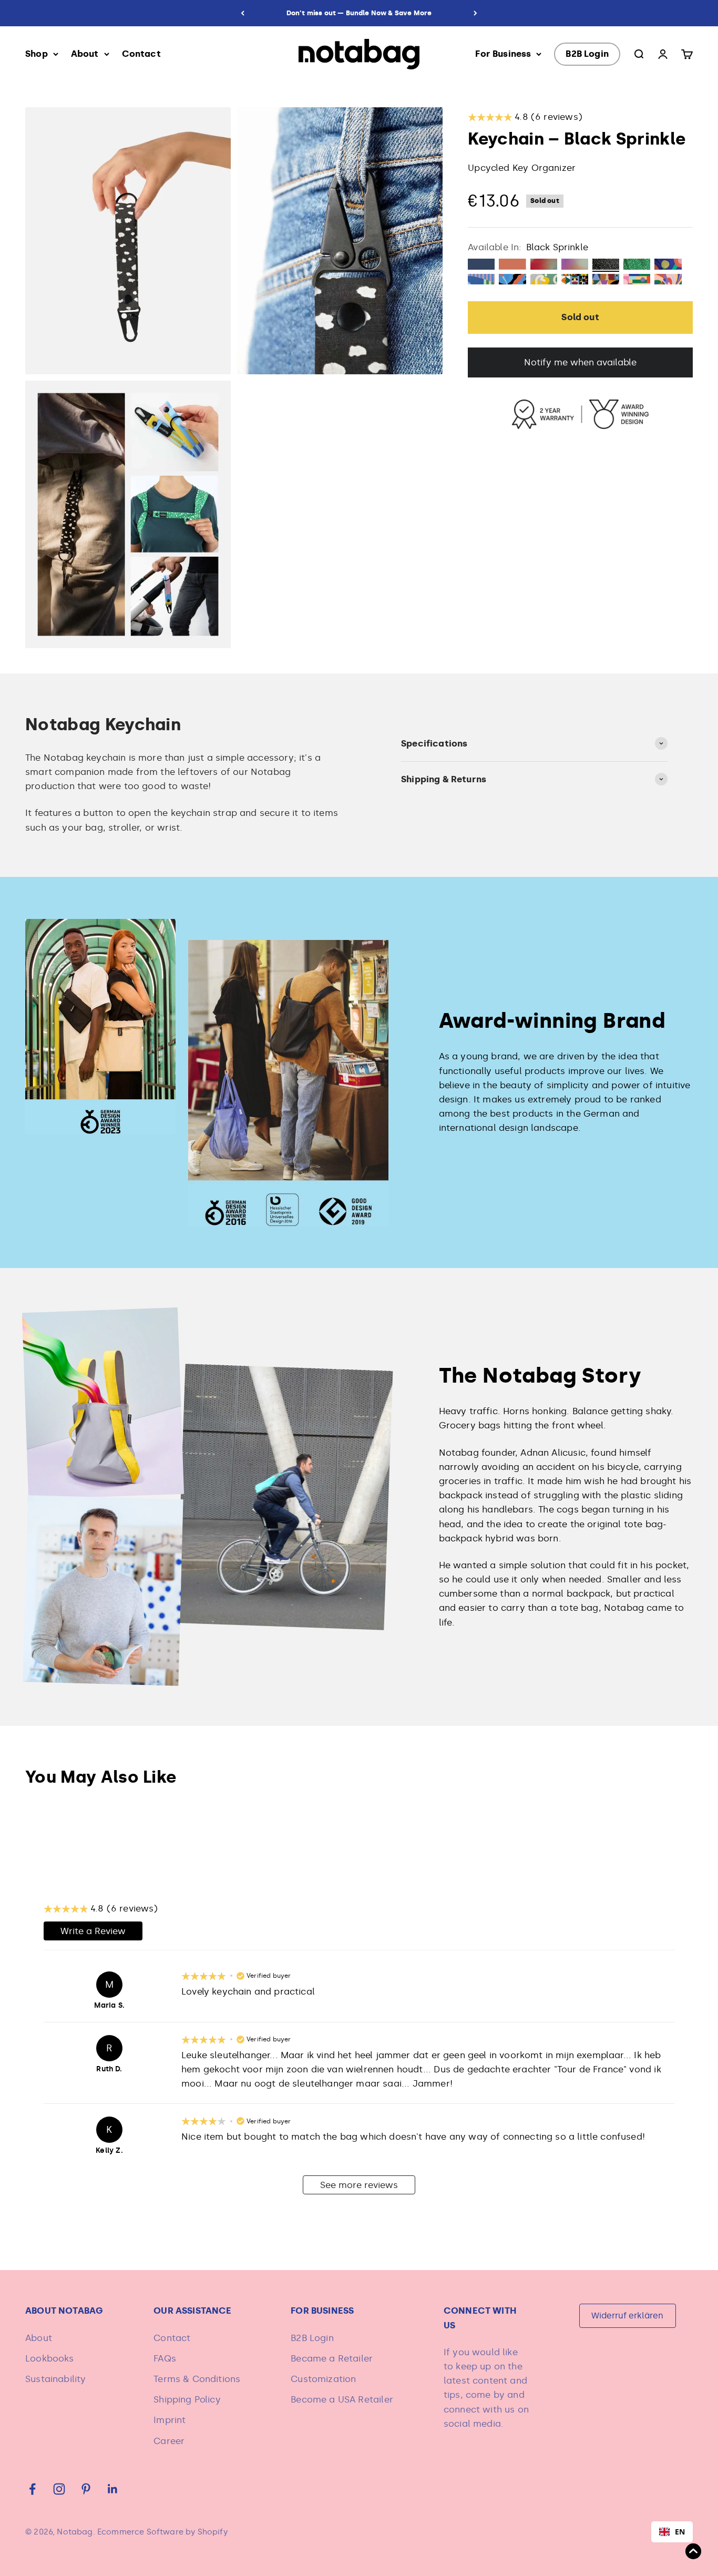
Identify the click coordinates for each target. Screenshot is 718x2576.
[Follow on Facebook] (32, 2489)
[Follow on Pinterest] (86, 2489)
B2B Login (587, 54)
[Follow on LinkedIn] (113, 2489)
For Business (503, 54)
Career (169, 2441)
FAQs (165, 2358)
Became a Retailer (332, 2358)
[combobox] (672, 2532)
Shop (37, 54)
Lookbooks (50, 2358)
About (85, 54)
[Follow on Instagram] (59, 2489)
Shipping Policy (187, 2399)
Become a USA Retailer (342, 2399)
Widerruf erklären (627, 2316)
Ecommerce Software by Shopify (162, 2532)
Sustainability (55, 2379)
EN (680, 2532)
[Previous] (243, 13)
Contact (141, 54)
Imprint (170, 2420)
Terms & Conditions (197, 2379)
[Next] (475, 13)
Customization (323, 2379)
